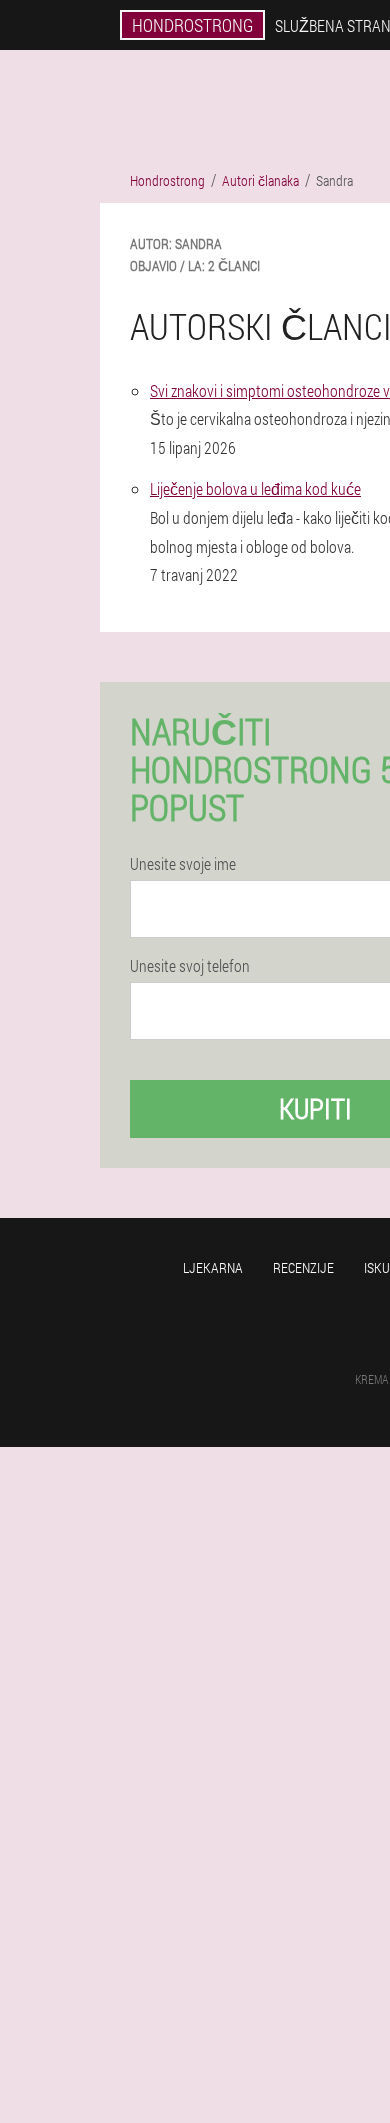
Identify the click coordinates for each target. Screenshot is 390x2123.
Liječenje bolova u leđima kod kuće (255, 488)
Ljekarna (213, 1267)
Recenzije (303, 1267)
